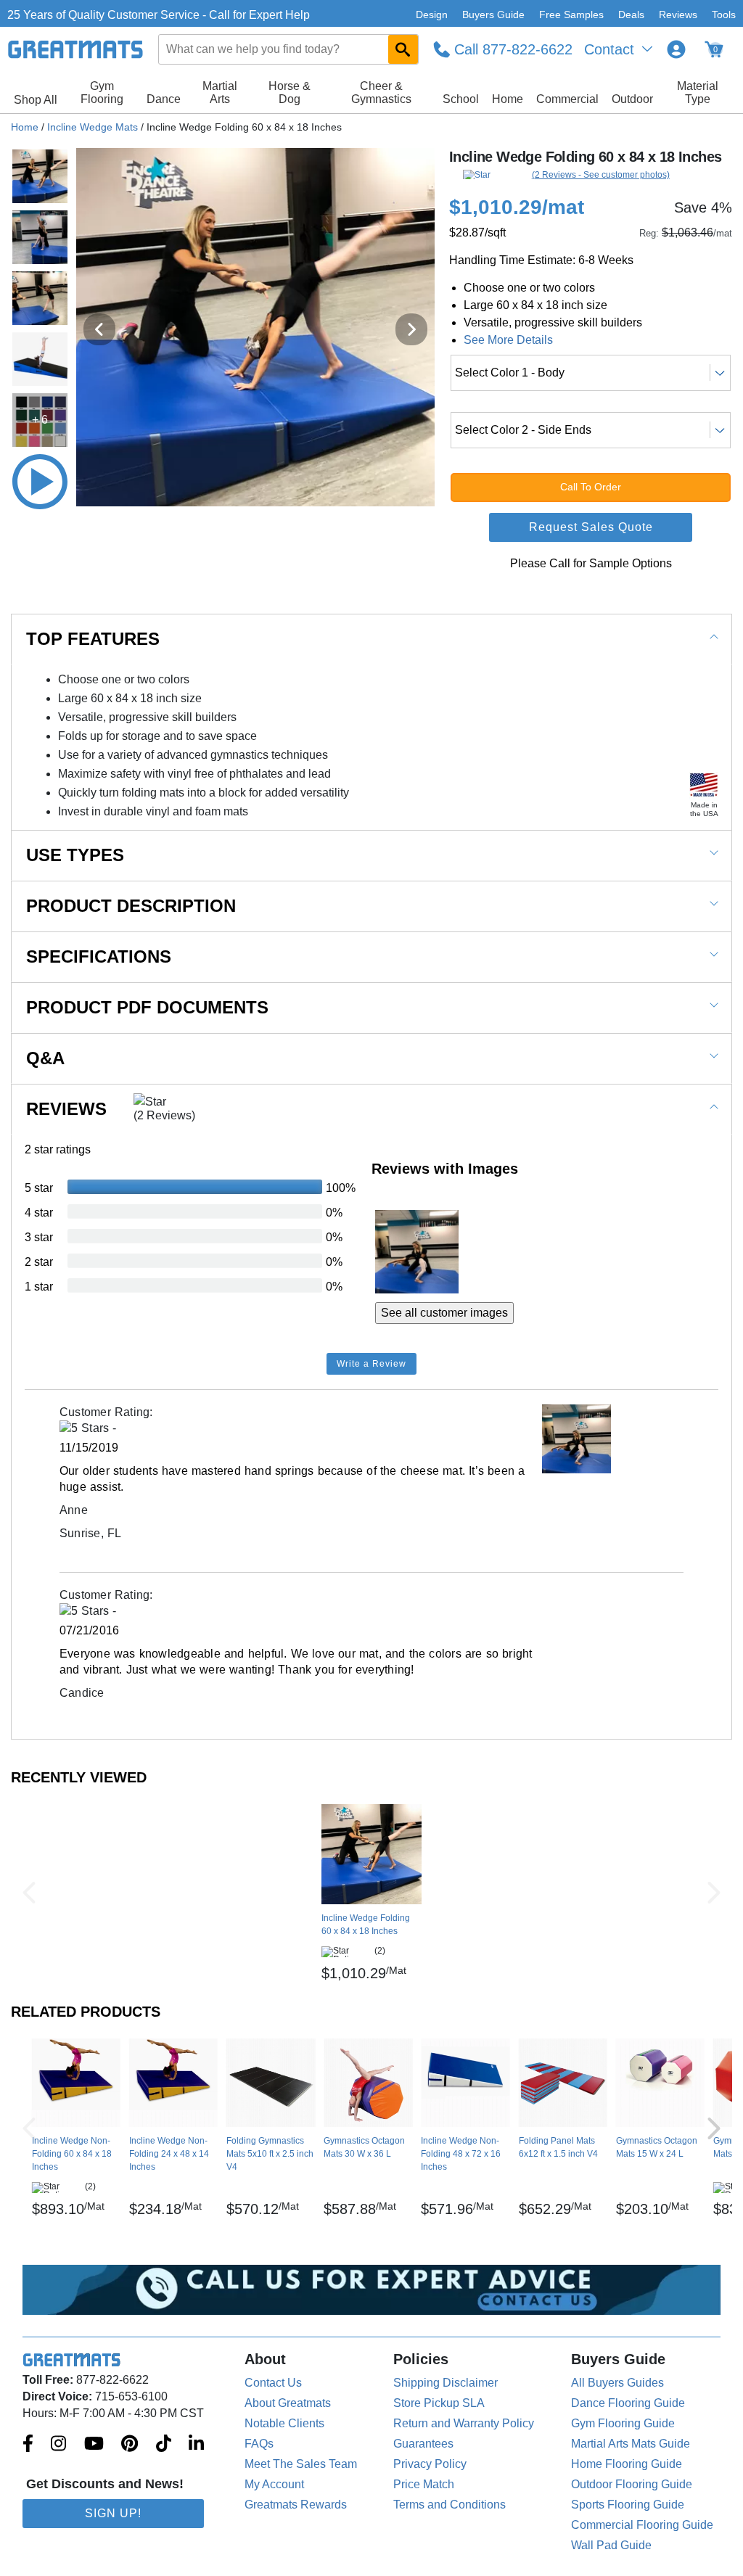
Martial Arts (220, 92)
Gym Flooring (102, 92)
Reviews (678, 15)
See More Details (508, 340)
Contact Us (273, 2383)
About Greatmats (288, 2403)
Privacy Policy (430, 2464)
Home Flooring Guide (627, 2464)
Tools (724, 15)
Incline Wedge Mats (93, 127)
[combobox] (289, 49)
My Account (274, 2484)
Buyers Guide (493, 15)
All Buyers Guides (617, 2383)
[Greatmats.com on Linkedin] (196, 2445)
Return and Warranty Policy (464, 2423)
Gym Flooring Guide (623, 2423)
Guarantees (423, 2444)
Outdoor (632, 99)
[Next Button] (714, 1893)
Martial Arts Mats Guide (631, 2444)
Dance (164, 99)
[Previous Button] (29, 1893)
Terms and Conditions (450, 2505)
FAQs (259, 2444)
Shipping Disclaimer (446, 2383)
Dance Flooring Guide (628, 2403)
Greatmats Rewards (296, 2505)
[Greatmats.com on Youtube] (94, 2445)
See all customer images (444, 1313)
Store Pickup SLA (439, 2403)
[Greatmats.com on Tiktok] (164, 2445)
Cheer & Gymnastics (381, 92)
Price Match (424, 2484)
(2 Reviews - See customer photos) (601, 175)
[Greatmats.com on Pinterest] (130, 2445)
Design (432, 15)
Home (508, 99)
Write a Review (371, 1364)
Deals (631, 15)
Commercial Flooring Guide (642, 2525)
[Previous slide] (99, 329)
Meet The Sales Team (301, 2464)
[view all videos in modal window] (40, 482)
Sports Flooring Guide (628, 2505)
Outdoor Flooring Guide (632, 2484)
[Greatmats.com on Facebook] (28, 2445)
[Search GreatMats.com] (403, 49)
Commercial (567, 99)
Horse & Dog (290, 92)
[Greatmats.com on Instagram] (58, 2445)
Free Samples (571, 15)
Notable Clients (284, 2423)
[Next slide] (411, 329)
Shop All (36, 100)
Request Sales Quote (591, 527)
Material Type (698, 92)
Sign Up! (113, 2513)
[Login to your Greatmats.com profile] (676, 49)
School (461, 99)
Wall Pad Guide (611, 2545)
